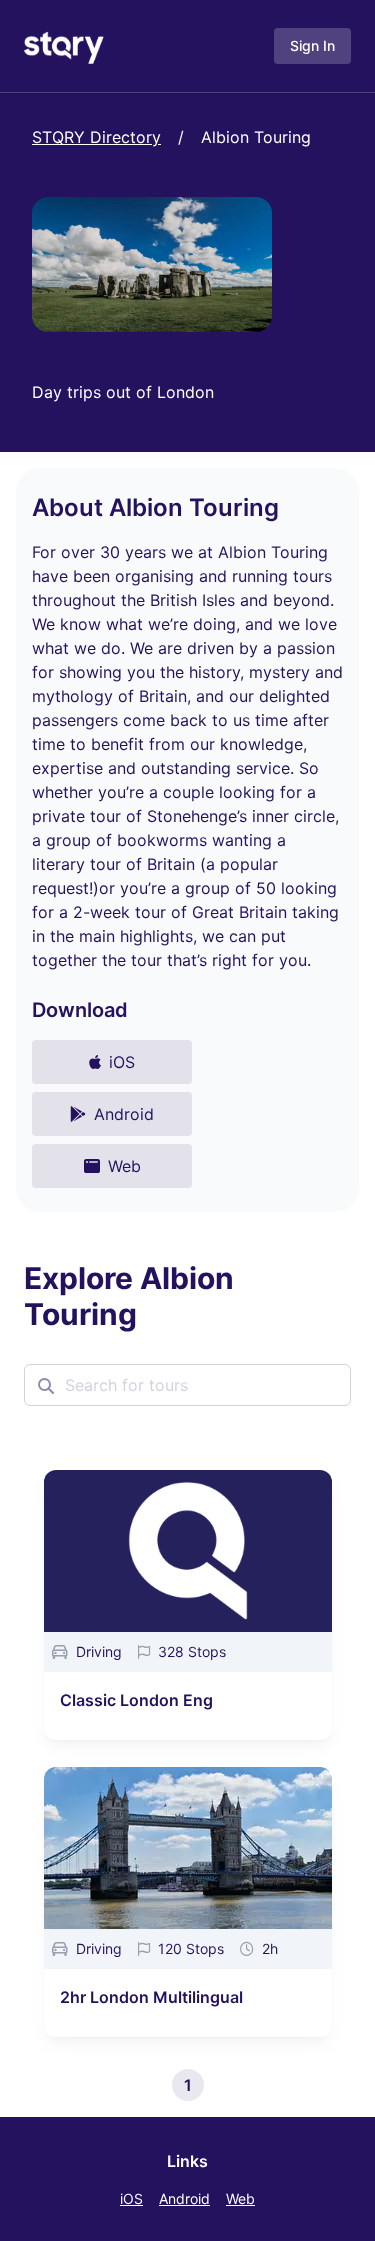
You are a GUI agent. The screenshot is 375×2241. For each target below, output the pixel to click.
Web (240, 2198)
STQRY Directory (96, 137)
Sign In (312, 45)
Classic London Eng (136, 1700)
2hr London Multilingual (151, 1997)
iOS (131, 2198)
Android (184, 2198)
